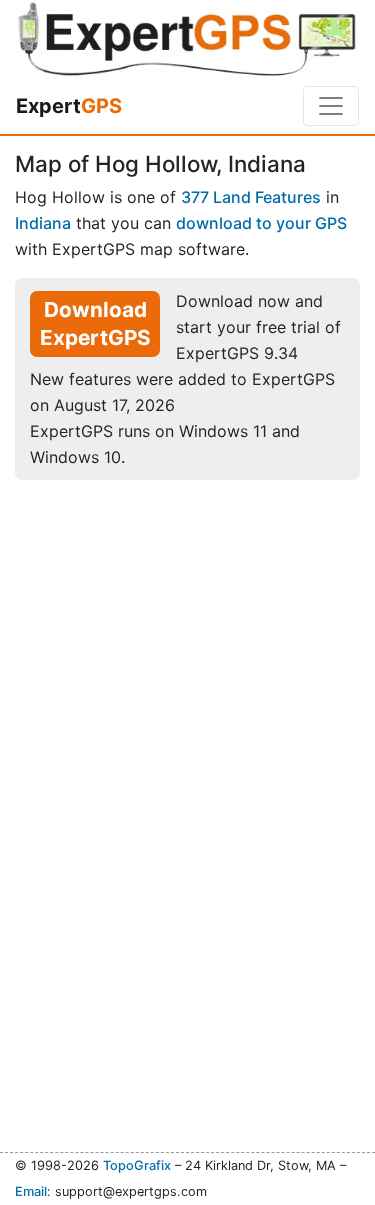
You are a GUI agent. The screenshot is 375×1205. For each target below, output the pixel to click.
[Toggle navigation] (331, 106)
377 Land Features (251, 197)
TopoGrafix (137, 1165)
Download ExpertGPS (95, 323)
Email (31, 1191)
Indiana (43, 223)
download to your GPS (261, 223)
